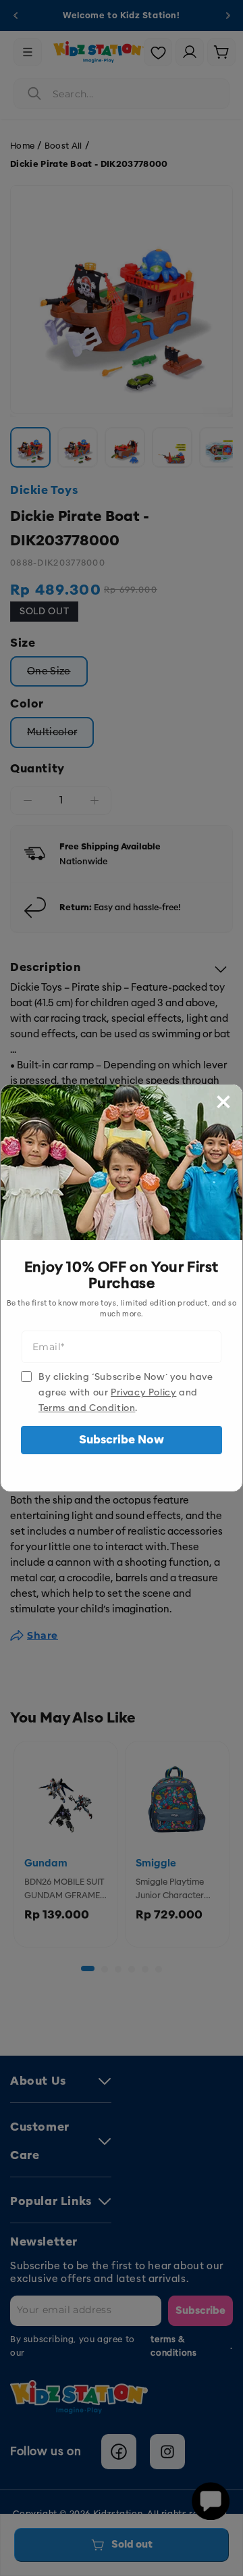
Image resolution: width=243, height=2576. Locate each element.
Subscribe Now (122, 1440)
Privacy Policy (143, 1392)
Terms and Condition (87, 1408)
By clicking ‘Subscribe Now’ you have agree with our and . (126, 1392)
